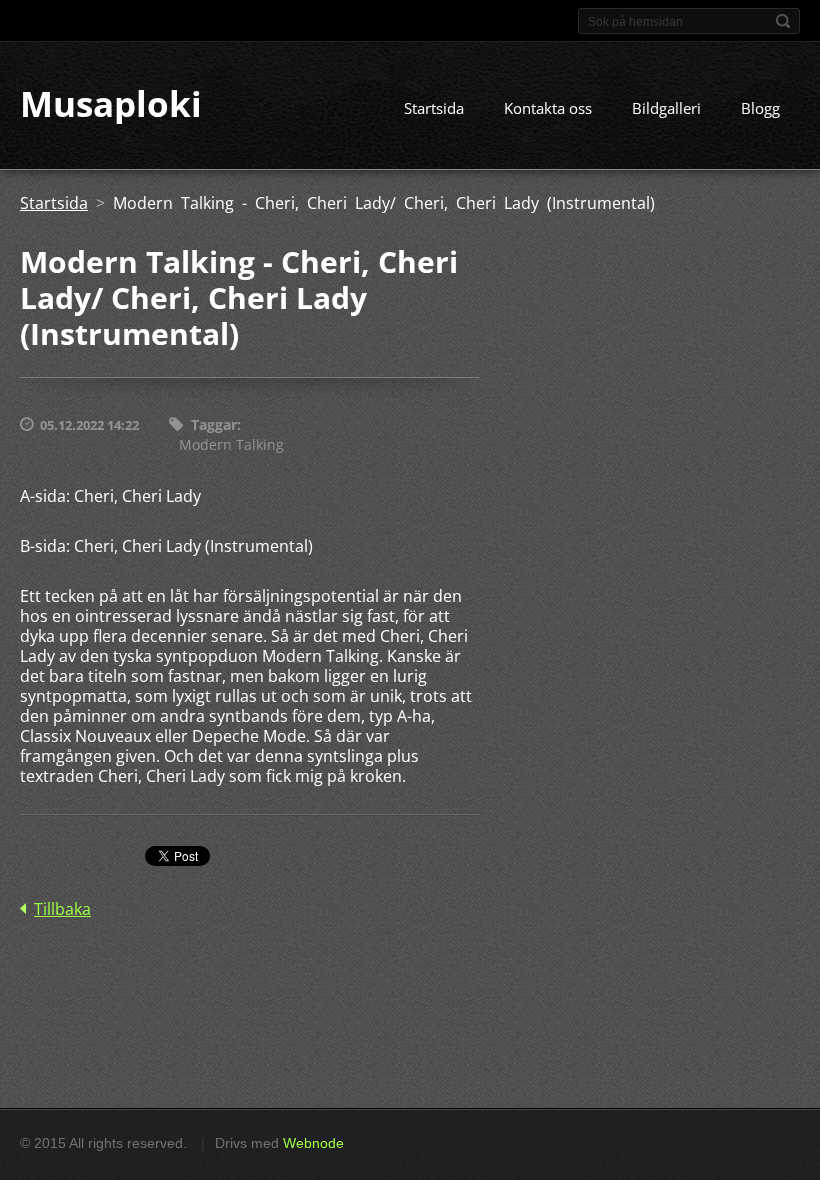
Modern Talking (231, 444)
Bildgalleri (666, 108)
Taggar (214, 424)
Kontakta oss (548, 108)
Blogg (760, 108)
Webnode (313, 1143)
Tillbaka (62, 909)
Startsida (434, 108)
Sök (783, 21)
